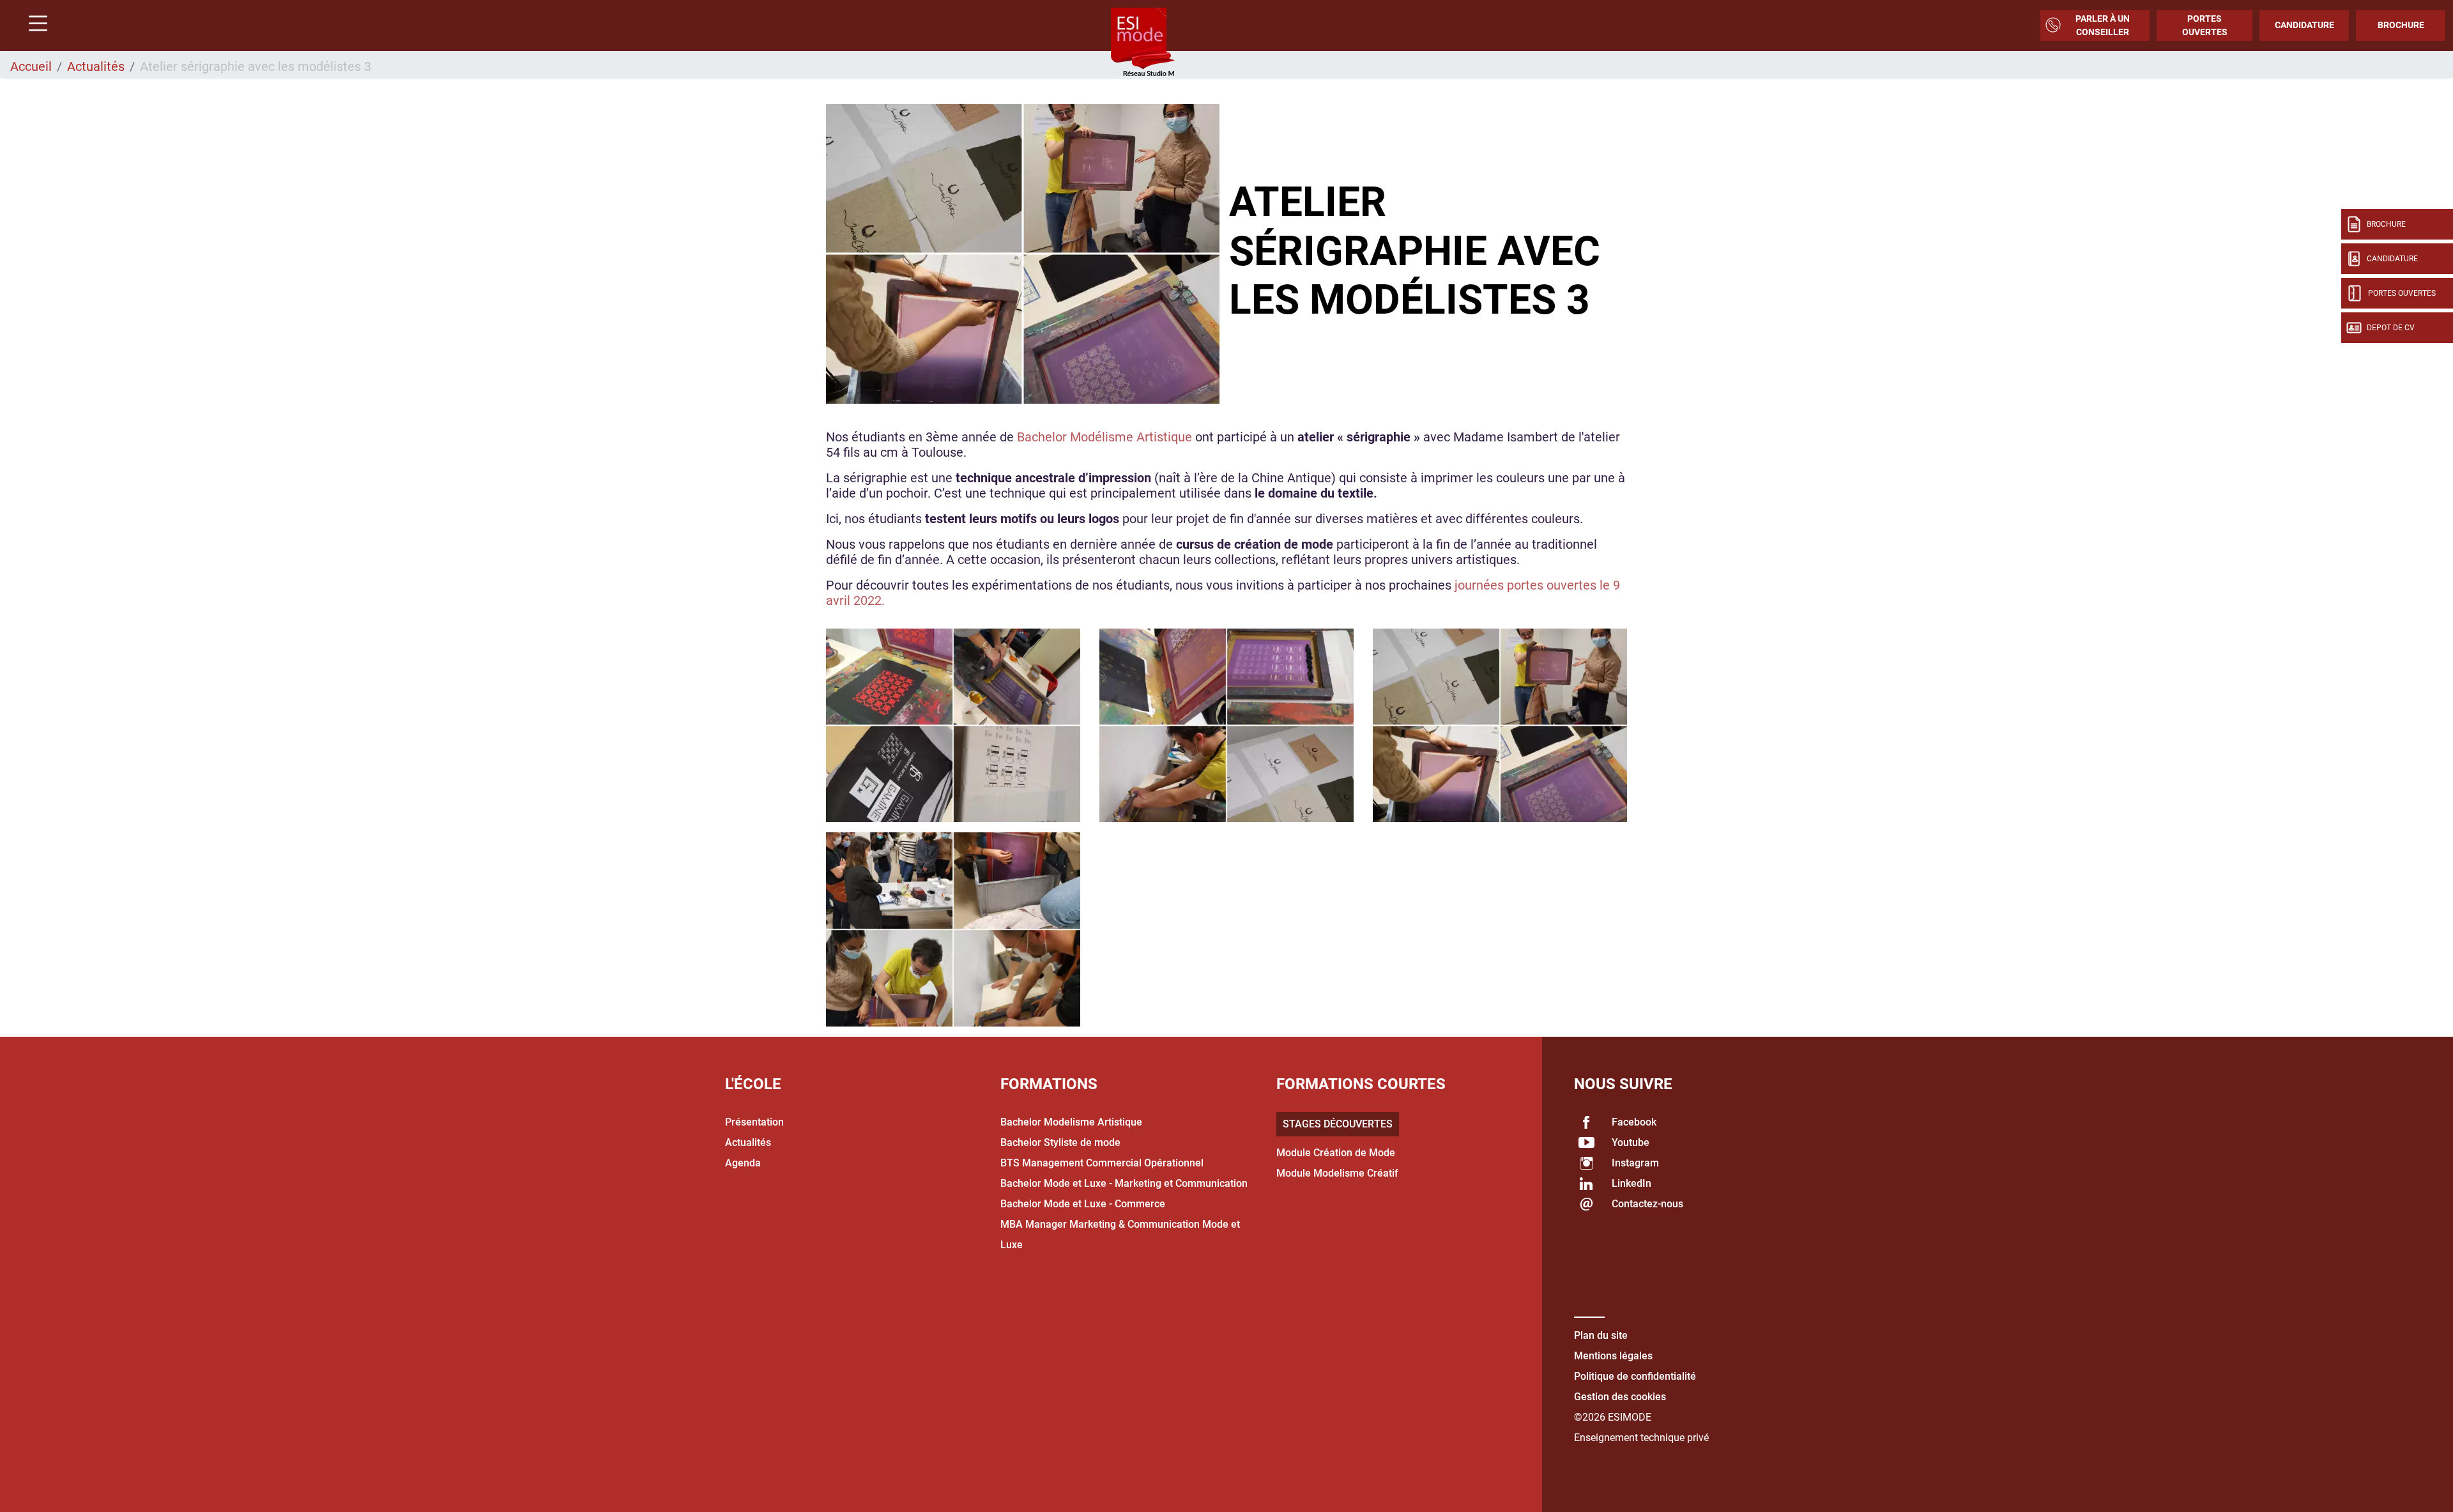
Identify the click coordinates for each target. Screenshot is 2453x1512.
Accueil (31, 66)
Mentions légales (1613, 1356)
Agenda (743, 1163)
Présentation (754, 1122)
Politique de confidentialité (1635, 1376)
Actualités (96, 66)
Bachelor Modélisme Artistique (1104, 437)
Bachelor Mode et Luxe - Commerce (1083, 1204)
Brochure (2401, 25)
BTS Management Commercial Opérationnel (1102, 1163)
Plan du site (1601, 1335)
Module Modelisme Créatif (1337, 1173)
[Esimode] (1143, 43)
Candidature (2304, 25)
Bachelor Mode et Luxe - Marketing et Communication (1124, 1183)
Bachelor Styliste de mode (1060, 1142)
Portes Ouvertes (2205, 25)
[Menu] (33, 25)
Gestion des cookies (1620, 1397)
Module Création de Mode (1336, 1153)
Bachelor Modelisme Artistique (1071, 1122)
